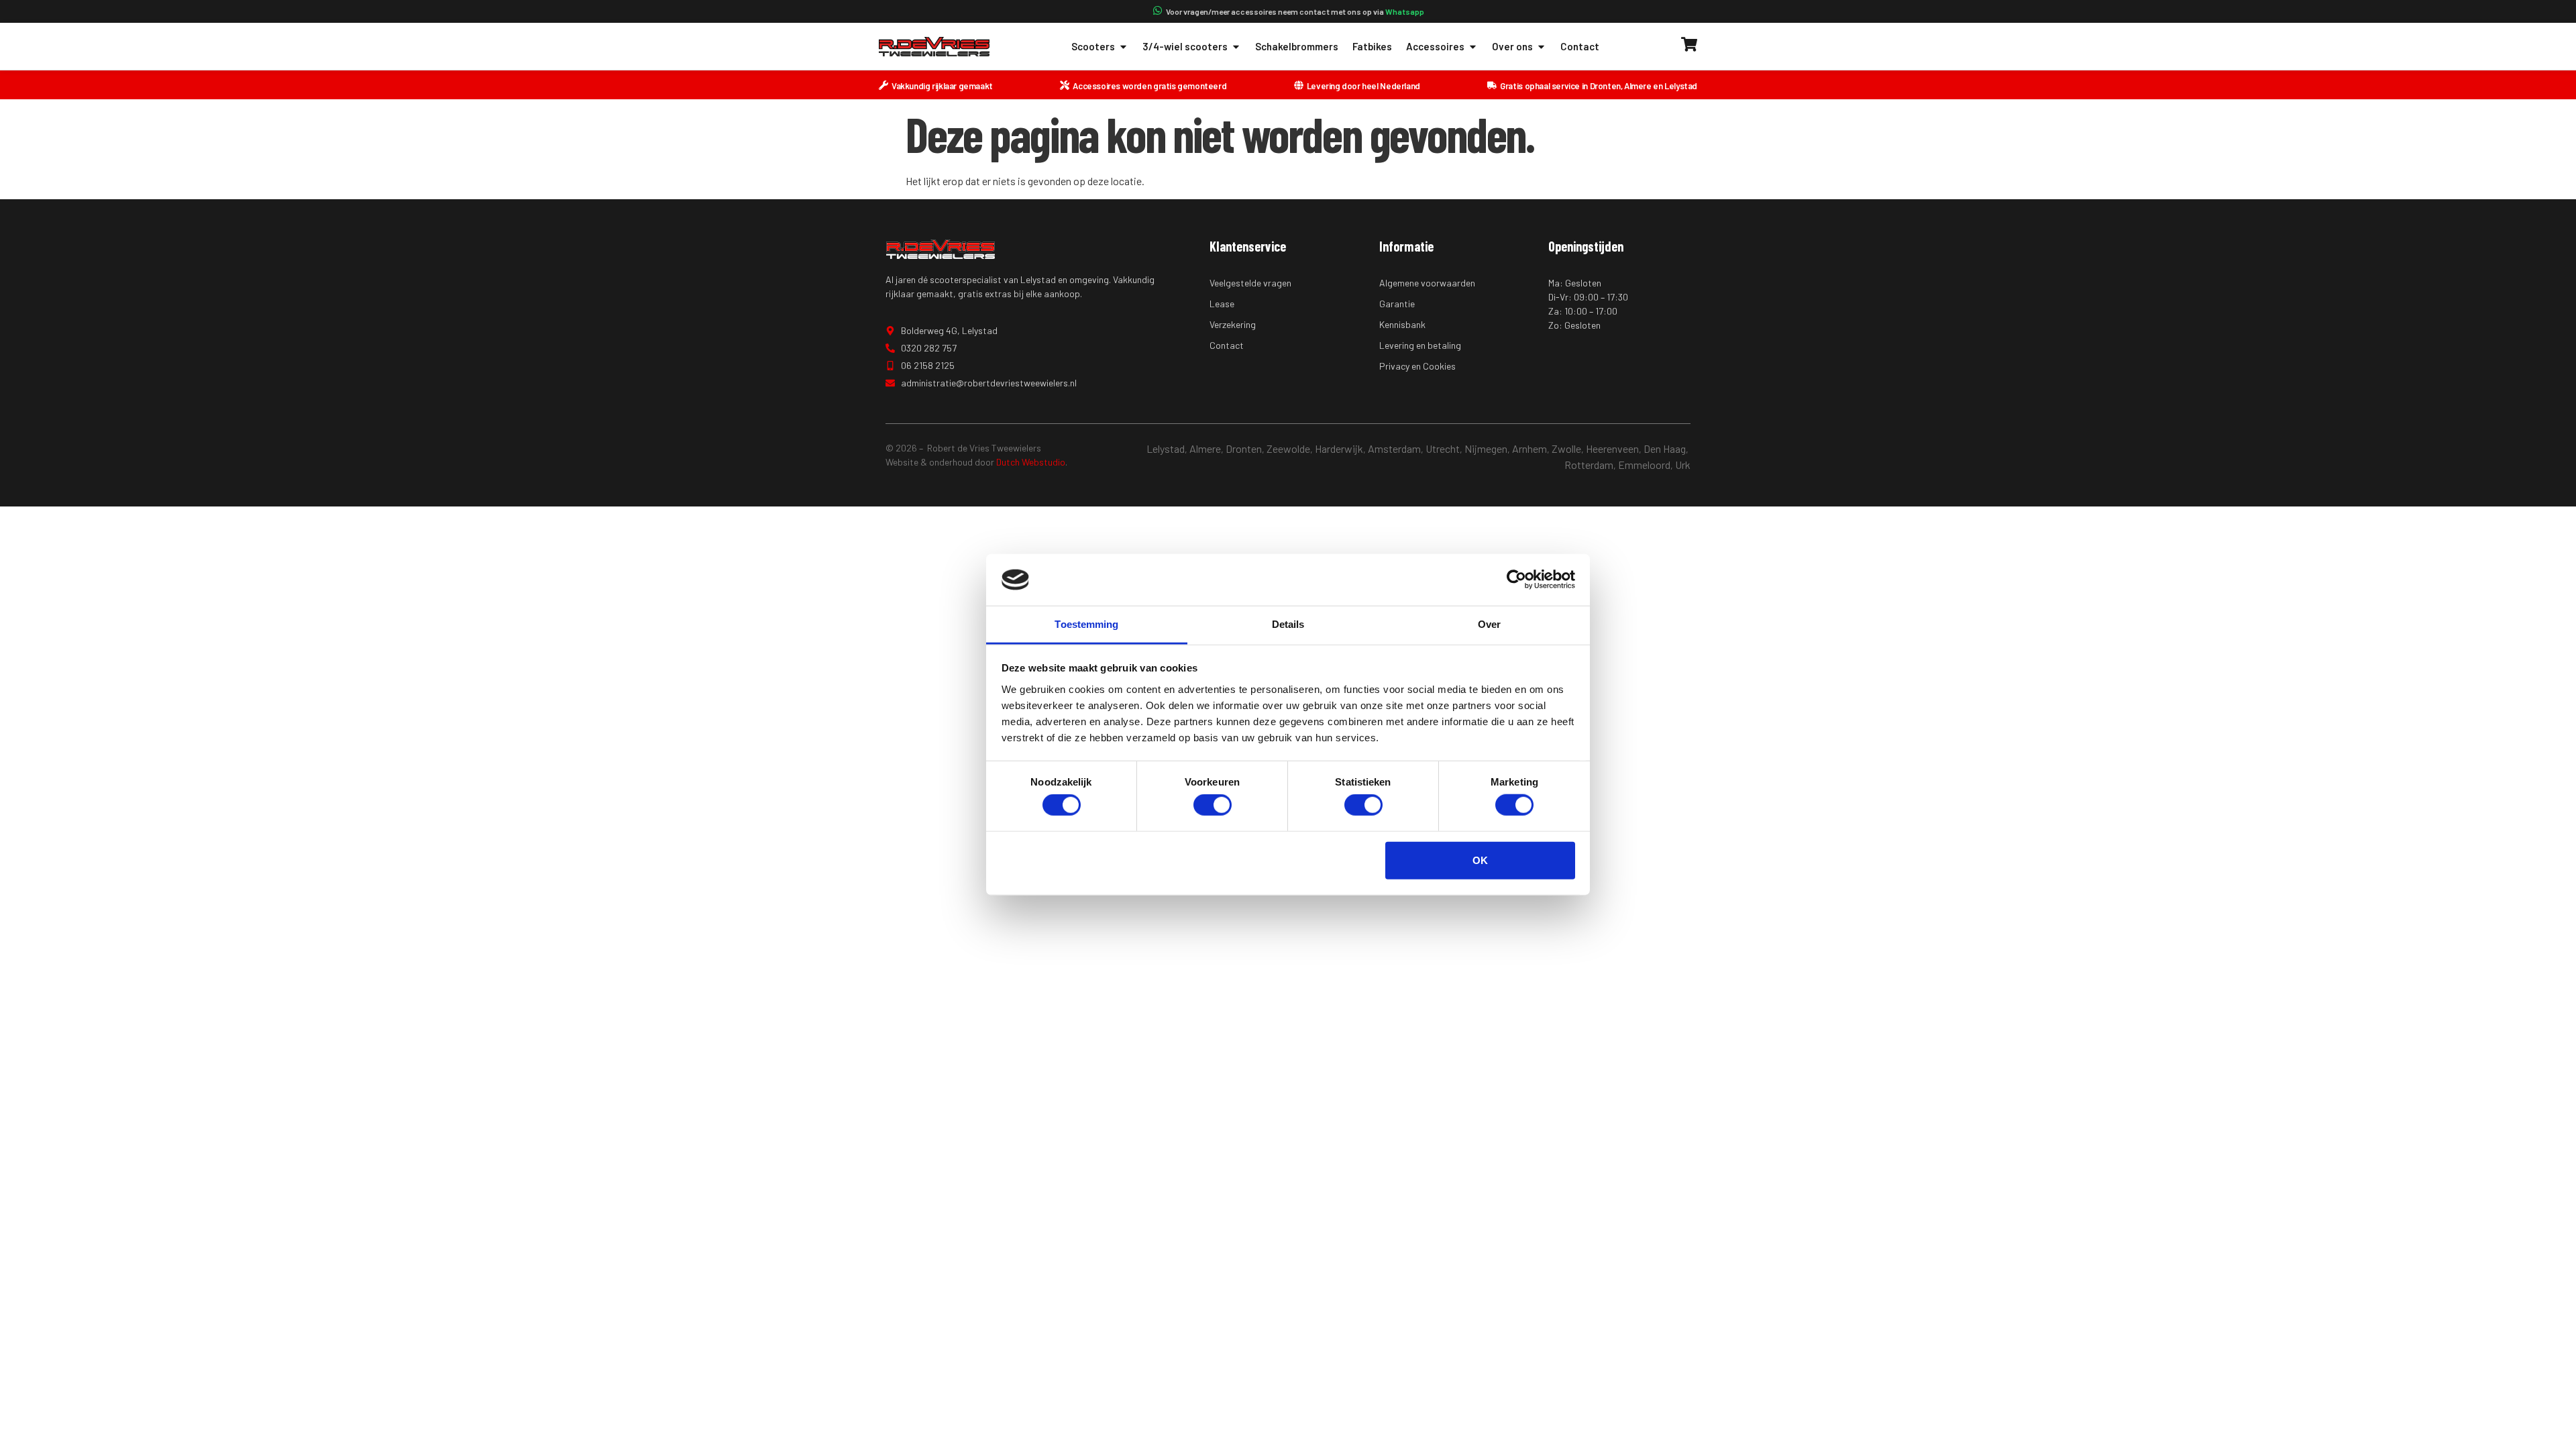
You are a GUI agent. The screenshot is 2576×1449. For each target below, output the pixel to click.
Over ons (1512, 46)
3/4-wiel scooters (1185, 46)
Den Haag (1665, 448)
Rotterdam (1589, 465)
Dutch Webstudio (1031, 462)
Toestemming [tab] (1086, 624)
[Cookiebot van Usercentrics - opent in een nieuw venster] (1516, 580)
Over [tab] (1489, 624)
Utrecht (1443, 448)
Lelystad (1166, 448)
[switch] (1213, 805)
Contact (1580, 46)
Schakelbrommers (1297, 46)
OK (1480, 860)
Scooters (1093, 46)
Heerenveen (1612, 448)
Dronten (1244, 448)
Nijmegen (1486, 448)
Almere (1205, 448)
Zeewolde (1288, 448)
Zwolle (1566, 448)
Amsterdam (1394, 448)
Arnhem (1529, 448)
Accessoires (1435, 46)
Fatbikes (1372, 46)
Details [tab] (1288, 624)
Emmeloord (1644, 465)
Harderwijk (1339, 448)
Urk (1683, 465)
